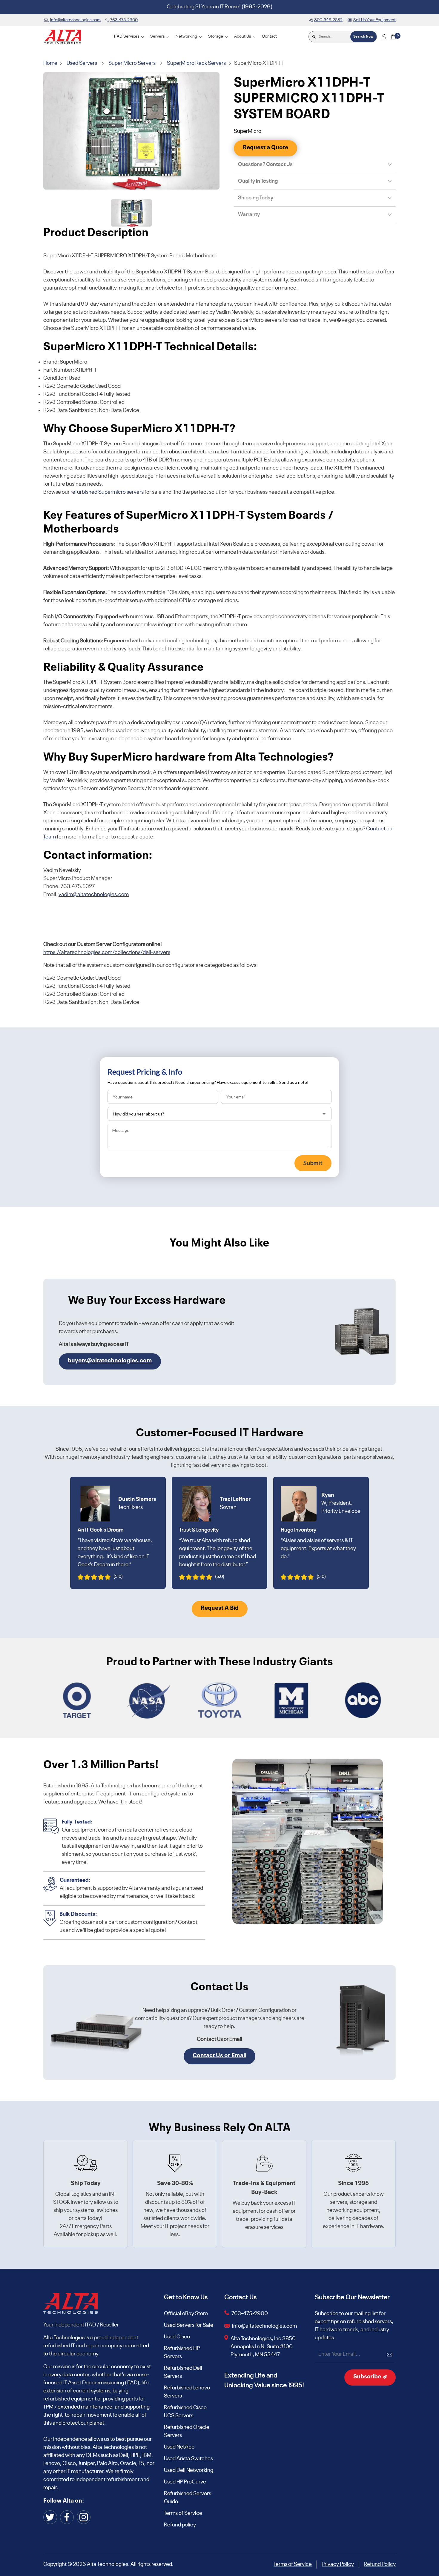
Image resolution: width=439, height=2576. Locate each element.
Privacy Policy (338, 2564)
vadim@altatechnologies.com (94, 895)
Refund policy (180, 2525)
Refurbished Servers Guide (188, 2498)
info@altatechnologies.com (265, 2326)
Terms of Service (183, 2513)
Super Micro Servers (132, 63)
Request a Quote (265, 148)
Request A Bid (220, 1608)
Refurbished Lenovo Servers (187, 2392)
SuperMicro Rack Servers (196, 63)
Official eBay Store (186, 2314)
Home (51, 63)
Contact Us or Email (219, 2056)
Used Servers (82, 63)
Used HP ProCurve (185, 2482)
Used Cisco (177, 2337)
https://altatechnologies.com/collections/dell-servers (107, 952)
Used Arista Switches (188, 2459)
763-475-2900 (250, 2314)
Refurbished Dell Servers (183, 2372)
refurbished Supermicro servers (107, 492)
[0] (393, 37)
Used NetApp (179, 2447)
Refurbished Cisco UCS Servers (185, 2412)
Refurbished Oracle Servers (187, 2431)
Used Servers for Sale (189, 2325)
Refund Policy (380, 2564)
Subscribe (368, 2377)
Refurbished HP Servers (182, 2353)
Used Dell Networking (189, 2470)
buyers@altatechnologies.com (110, 1361)
